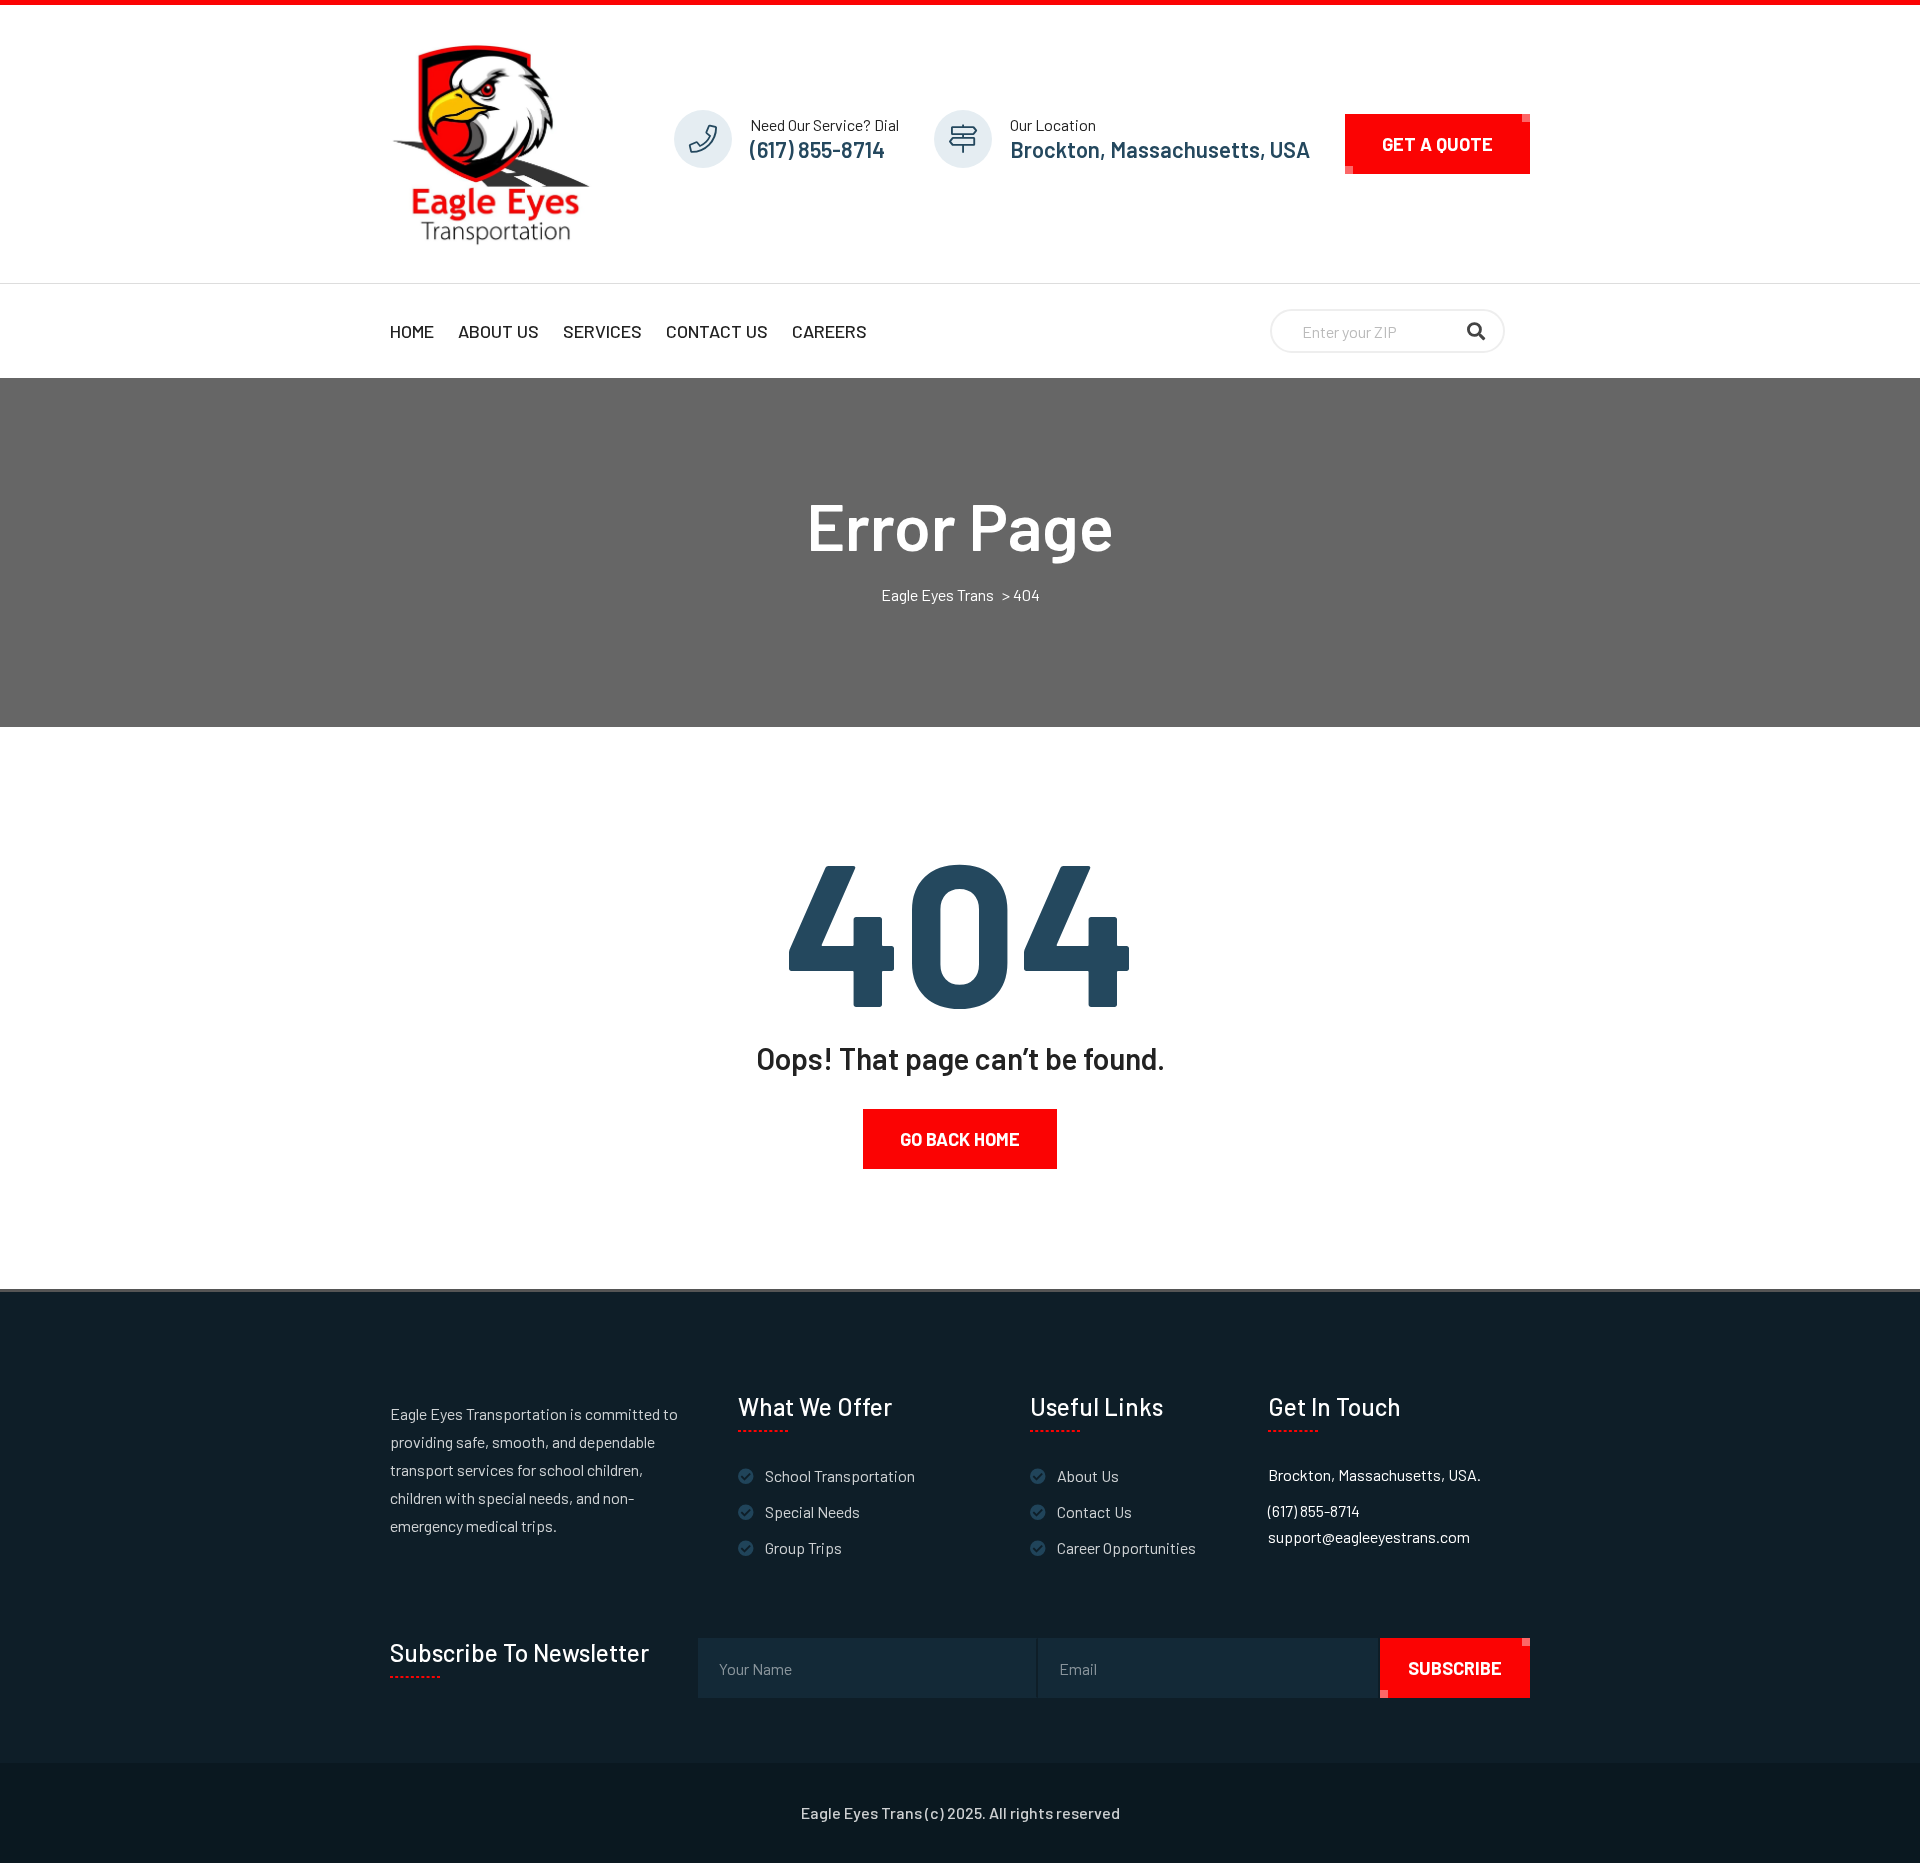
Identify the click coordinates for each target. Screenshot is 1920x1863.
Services (602, 331)
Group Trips (803, 1547)
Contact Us (717, 331)
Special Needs (812, 1511)
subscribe (1455, 1668)
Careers (829, 331)
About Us (498, 331)
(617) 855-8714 (817, 149)
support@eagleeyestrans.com (1369, 1536)
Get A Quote (1437, 144)
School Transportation (840, 1475)
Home (412, 331)
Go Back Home (960, 1139)
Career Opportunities (1126, 1547)
